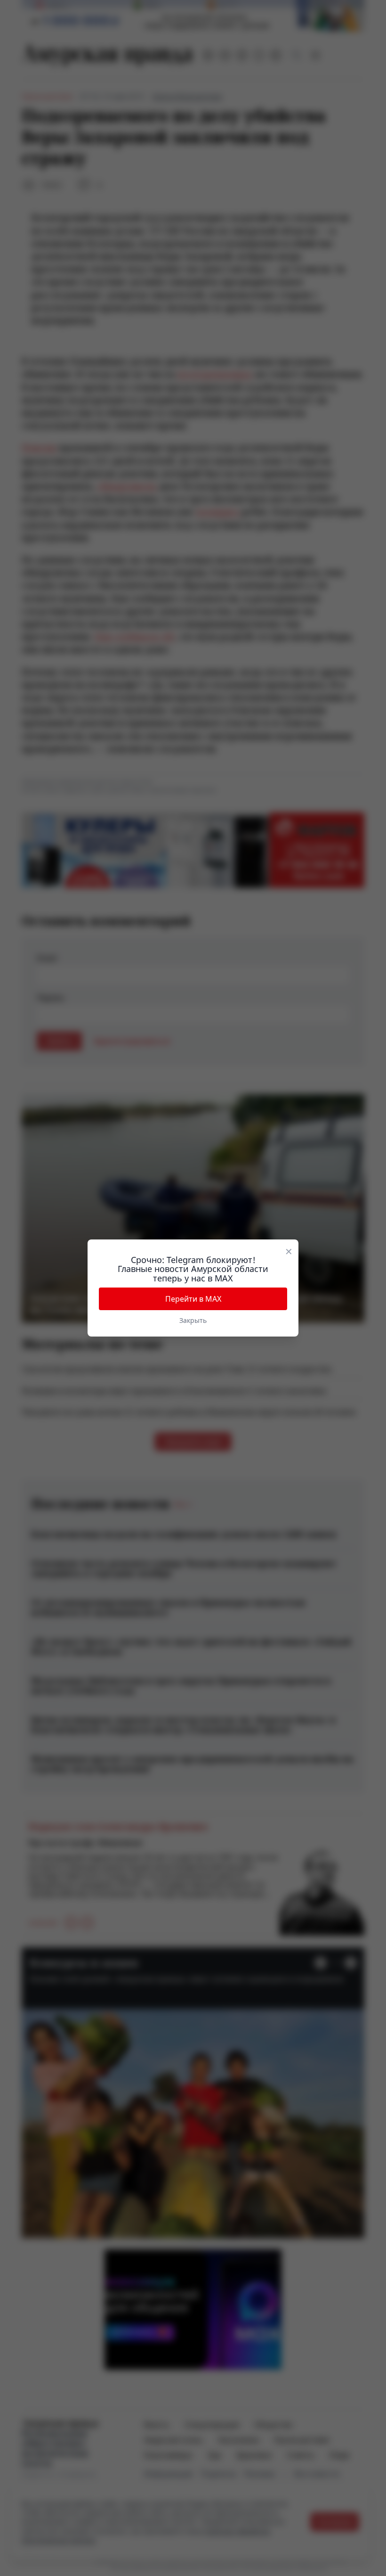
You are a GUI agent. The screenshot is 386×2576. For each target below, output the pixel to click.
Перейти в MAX (193, 1299)
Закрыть (193, 1320)
